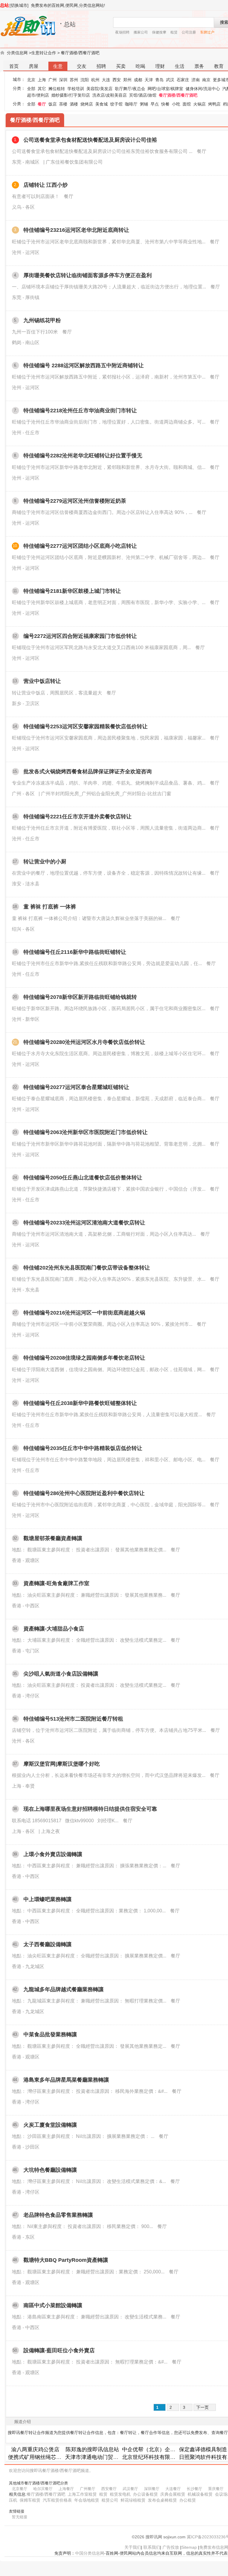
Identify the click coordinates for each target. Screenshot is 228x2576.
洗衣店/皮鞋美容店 (110, 95)
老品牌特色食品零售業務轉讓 (58, 2215)
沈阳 (85, 80)
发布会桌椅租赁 (162, 2500)
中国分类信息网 (90, 2553)
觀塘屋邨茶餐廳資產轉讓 (53, 1538)
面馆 (187, 104)
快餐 (165, 104)
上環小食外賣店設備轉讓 (53, 1854)
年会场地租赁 (87, 2500)
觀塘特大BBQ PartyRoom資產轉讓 (66, 2260)
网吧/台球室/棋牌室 (165, 89)
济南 (196, 80)
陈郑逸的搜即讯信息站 (92, 2449)
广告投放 (171, 2547)
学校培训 (76, 89)
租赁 (174, 32)
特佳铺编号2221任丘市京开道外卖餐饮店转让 (77, 817)
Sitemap (189, 2547)
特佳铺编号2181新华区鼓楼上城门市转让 (72, 591)
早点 (155, 104)
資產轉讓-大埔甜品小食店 (54, 1629)
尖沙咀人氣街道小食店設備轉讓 (61, 1674)
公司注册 (189, 32)
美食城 (102, 104)
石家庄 (183, 80)
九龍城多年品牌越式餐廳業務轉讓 (64, 1989)
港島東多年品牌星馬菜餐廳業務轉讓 (66, 2080)
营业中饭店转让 (42, 681)
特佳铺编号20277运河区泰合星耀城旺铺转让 (76, 1087)
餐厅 (42, 104)
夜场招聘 (122, 32)
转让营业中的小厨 (45, 862)
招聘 (101, 66)
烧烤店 (87, 104)
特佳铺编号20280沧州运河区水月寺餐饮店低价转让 (84, 1042)
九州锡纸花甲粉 (42, 320)
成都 (138, 80)
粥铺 (144, 104)
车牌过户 (207, 32)
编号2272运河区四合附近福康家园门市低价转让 (80, 636)
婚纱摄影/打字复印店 (71, 95)
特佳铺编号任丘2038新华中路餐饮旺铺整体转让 (80, 1403)
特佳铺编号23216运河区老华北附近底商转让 (76, 230)
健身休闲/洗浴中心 (203, 89)
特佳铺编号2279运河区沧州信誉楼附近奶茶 (75, 501)
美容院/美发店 (99, 89)
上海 (42, 80)
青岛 (159, 80)
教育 (219, 66)
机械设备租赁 (200, 2494)
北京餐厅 (20, 2489)
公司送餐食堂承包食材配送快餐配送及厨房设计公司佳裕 (90, 140)
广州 (53, 80)
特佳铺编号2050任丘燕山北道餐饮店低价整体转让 (83, 1178)
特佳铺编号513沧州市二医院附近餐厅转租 (73, 1719)
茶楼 (63, 104)
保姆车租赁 (30, 2500)
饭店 (53, 104)
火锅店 (199, 104)
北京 (31, 80)
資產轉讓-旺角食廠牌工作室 (56, 1583)
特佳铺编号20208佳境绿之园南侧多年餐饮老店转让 (84, 1358)
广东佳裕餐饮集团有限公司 (74, 162)
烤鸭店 (214, 104)
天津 (149, 80)
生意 (58, 66)
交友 (82, 66)
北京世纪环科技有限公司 (151, 2457)
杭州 (95, 80)
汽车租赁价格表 (57, 2500)
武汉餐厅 (130, 2489)
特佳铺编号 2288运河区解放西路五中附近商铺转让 (84, 365)
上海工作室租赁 (82, 2494)
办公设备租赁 (145, 2494)
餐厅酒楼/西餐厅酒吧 (80, 53)
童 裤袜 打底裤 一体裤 (50, 907)
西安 (117, 80)
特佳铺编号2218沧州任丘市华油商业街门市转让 (80, 411)
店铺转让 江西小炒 (46, 185)
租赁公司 (110, 2500)
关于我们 (133, 2547)
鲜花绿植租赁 (133, 2500)
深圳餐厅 (152, 2489)
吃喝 (140, 66)
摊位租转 (57, 89)
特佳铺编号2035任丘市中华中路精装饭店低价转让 (83, 1448)
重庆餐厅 (216, 2489)
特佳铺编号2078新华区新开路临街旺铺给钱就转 (80, 997)
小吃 (176, 104)
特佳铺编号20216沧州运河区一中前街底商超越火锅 (84, 1313)
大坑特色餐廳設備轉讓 (50, 2170)
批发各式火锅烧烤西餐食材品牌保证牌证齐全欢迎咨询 (88, 772)
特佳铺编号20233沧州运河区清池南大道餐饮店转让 (84, 1223)
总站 (4, 5)
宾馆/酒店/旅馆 (143, 95)
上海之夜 (50, 1831)
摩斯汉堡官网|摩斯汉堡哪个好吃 (62, 1764)
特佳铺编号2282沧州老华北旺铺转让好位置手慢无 (83, 456)
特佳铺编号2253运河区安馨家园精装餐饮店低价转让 (85, 726)
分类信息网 (17, 53)
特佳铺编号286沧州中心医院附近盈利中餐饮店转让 (84, 1493)
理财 (160, 66)
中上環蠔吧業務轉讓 (47, 1899)
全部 (31, 89)
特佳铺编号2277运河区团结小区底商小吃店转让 (80, 546)
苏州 (74, 80)
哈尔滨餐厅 (43, 2489)
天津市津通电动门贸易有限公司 (102, 2457)
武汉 (170, 80)
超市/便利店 (38, 95)
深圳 (63, 80)
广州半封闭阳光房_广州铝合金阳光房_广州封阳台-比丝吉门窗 (106, 794)
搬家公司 (141, 32)
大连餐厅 (173, 2489)
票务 (199, 66)
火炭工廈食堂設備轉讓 (50, 2125)
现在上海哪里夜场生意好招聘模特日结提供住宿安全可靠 (90, 1809)
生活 (180, 66)
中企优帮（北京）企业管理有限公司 (165, 2449)
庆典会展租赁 (173, 2494)
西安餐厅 (109, 2489)
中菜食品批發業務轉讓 (50, 2034)
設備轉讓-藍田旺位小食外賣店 (59, 2350)
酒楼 (74, 104)
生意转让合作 (44, 53)
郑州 (127, 80)
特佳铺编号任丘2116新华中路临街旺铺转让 (75, 952)
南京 (206, 80)
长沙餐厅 (194, 2489)
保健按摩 (159, 32)
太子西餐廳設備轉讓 (47, 1944)
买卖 (121, 66)
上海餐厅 (66, 2489)
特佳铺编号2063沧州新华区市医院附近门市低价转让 (85, 1132)
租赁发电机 (120, 2494)
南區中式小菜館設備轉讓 (53, 2305)
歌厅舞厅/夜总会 (130, 89)
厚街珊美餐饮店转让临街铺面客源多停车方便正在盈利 (88, 275)
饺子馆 (116, 104)
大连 (106, 80)
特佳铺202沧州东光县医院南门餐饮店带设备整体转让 (87, 1268)
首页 (14, 66)
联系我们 (152, 2547)
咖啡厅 (131, 104)
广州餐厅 (88, 2489)
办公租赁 (188, 2500)
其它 (42, 89)
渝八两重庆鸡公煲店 (35, 2449)
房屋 (34, 66)
